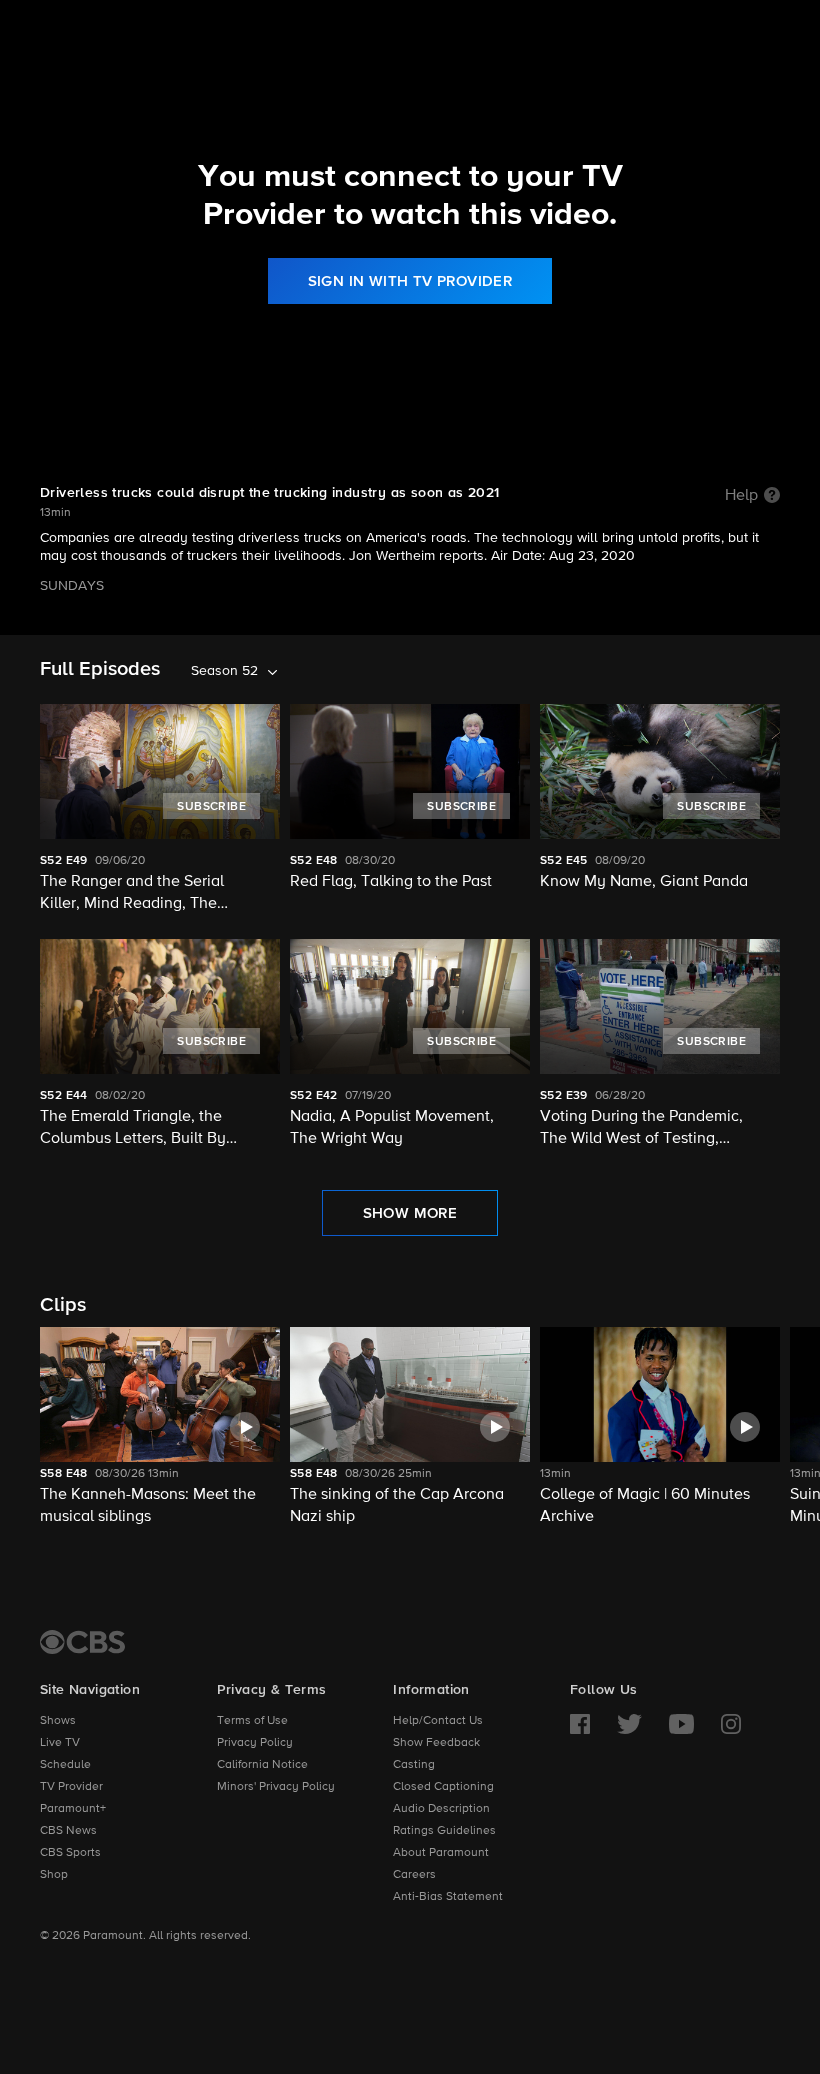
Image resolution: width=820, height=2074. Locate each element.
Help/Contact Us (438, 1721)
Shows (58, 1721)
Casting (414, 1765)
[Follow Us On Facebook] (580, 1724)
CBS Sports (70, 1853)
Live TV (60, 1743)
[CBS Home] (82, 1642)
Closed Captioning (443, 1787)
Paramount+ (73, 1809)
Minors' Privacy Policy (276, 1787)
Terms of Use (252, 1721)
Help (741, 496)
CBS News (68, 1831)
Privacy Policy (255, 1743)
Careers (414, 1875)
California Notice (262, 1765)
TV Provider (71, 1787)
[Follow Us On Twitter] (629, 1724)
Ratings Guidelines (444, 1831)
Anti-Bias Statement (448, 1897)
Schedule (65, 1765)
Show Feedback (436, 1743)
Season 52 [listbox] (224, 671)
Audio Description (441, 1809)
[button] (160, 1427)
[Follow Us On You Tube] (681, 1724)
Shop (54, 1875)
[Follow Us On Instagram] (731, 1724)
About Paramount (441, 1853)
